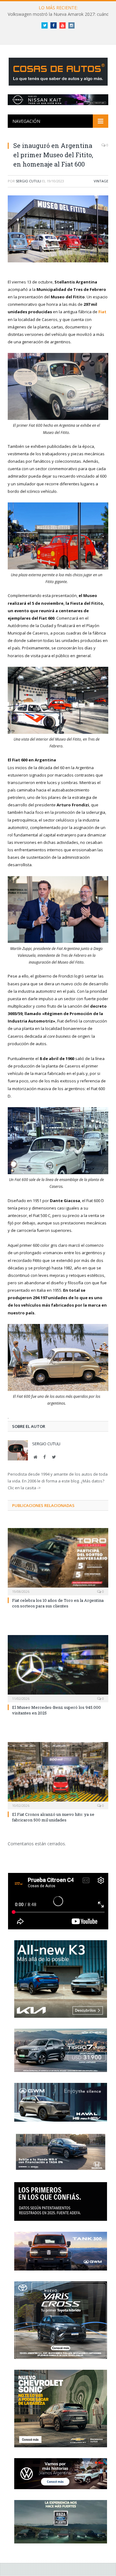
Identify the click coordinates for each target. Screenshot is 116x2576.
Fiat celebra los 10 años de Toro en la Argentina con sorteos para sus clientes (58, 1603)
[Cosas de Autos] (58, 71)
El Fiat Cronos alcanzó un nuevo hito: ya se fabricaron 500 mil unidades (53, 1817)
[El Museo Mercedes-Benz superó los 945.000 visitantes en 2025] (58, 1668)
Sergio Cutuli (28, 181)
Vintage (101, 181)
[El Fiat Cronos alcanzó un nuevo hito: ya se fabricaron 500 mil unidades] (58, 1775)
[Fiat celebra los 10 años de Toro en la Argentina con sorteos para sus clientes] (58, 1561)
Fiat (102, 312)
